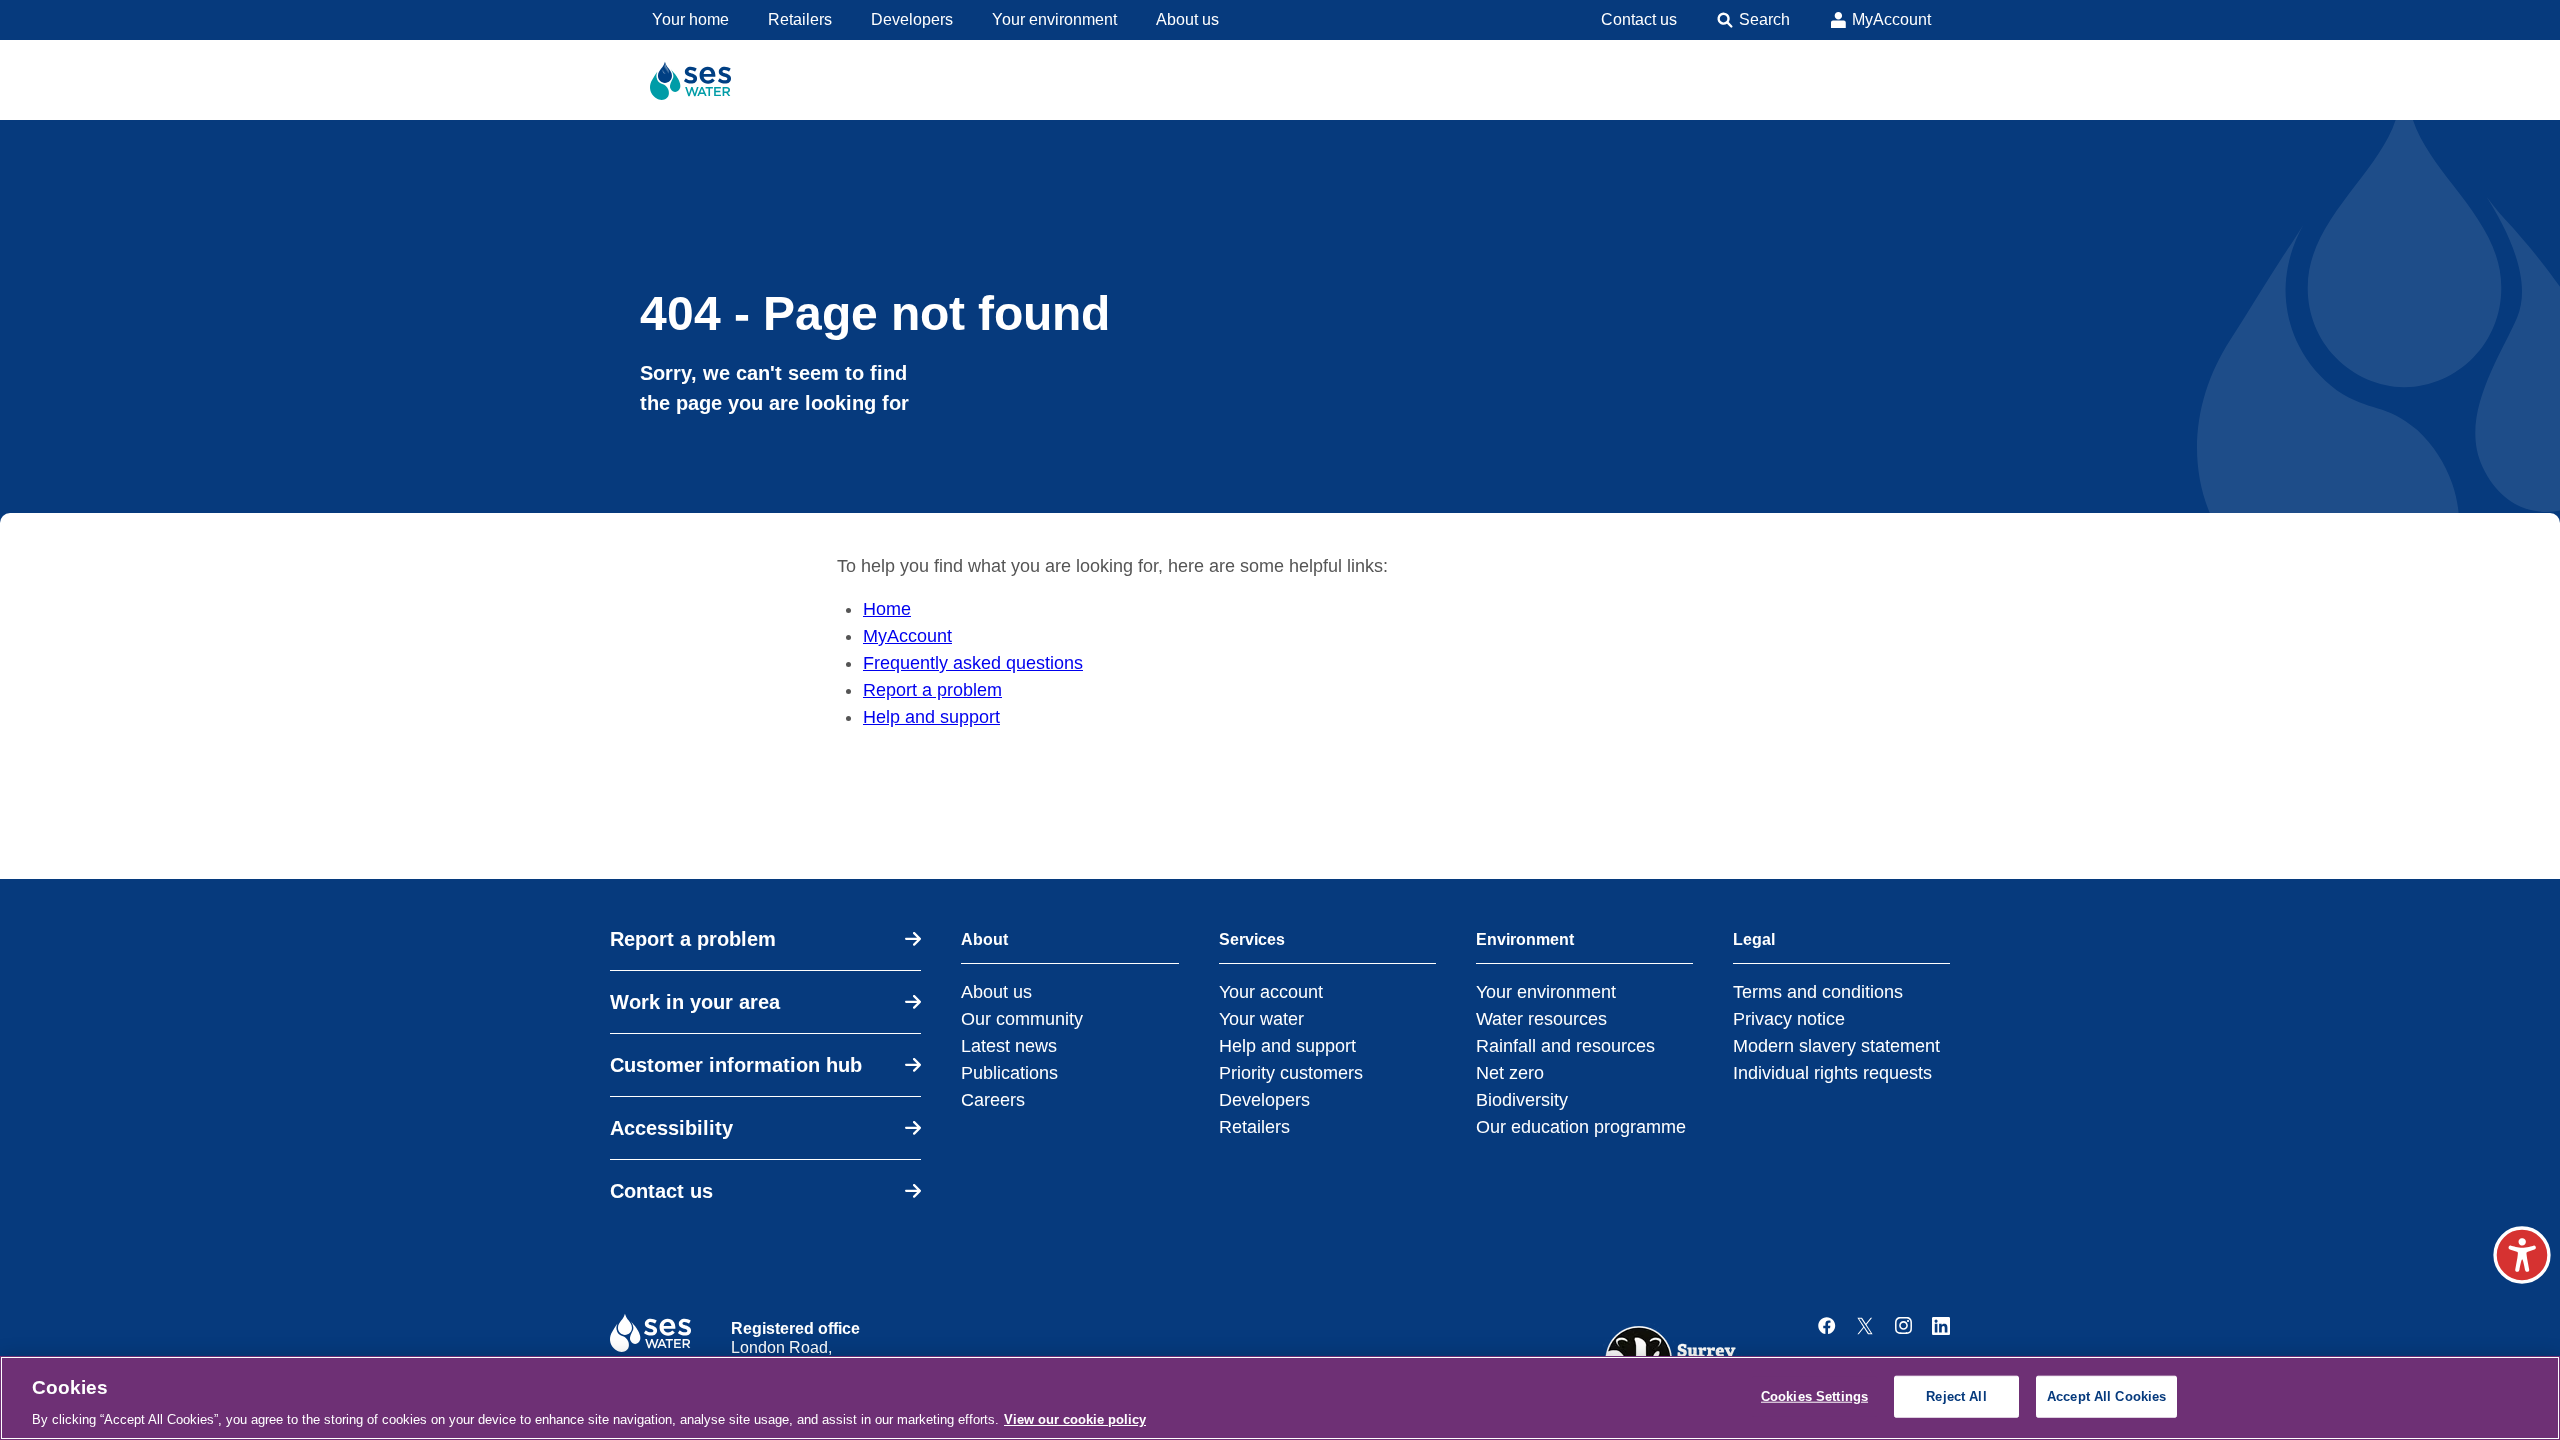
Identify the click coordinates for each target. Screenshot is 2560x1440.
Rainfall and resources (1565, 1046)
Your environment (1546, 992)
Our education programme (1581, 1127)
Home (887, 609)
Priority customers (1291, 1073)
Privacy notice (1789, 1019)
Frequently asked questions (973, 663)
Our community (1022, 1019)
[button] (2522, 1255)
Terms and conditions (1818, 992)
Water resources (1541, 1019)
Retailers (1254, 1127)
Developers (1264, 1100)
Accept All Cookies (2106, 1395)
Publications (1009, 1073)
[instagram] (1903, 1326)
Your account (1271, 992)
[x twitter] (1865, 1326)
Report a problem (932, 690)
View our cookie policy (1075, 1419)
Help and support (931, 717)
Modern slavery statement (1836, 1046)
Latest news (1009, 1046)
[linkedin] (1941, 1326)
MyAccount (907, 636)
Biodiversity (1522, 1100)
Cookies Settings (1814, 1395)
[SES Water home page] (699, 80)
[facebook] (1827, 1326)
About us (996, 992)
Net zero (1510, 1073)
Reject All (1956, 1395)
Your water (1261, 1019)
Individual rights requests (1832, 1073)
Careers (993, 1100)
